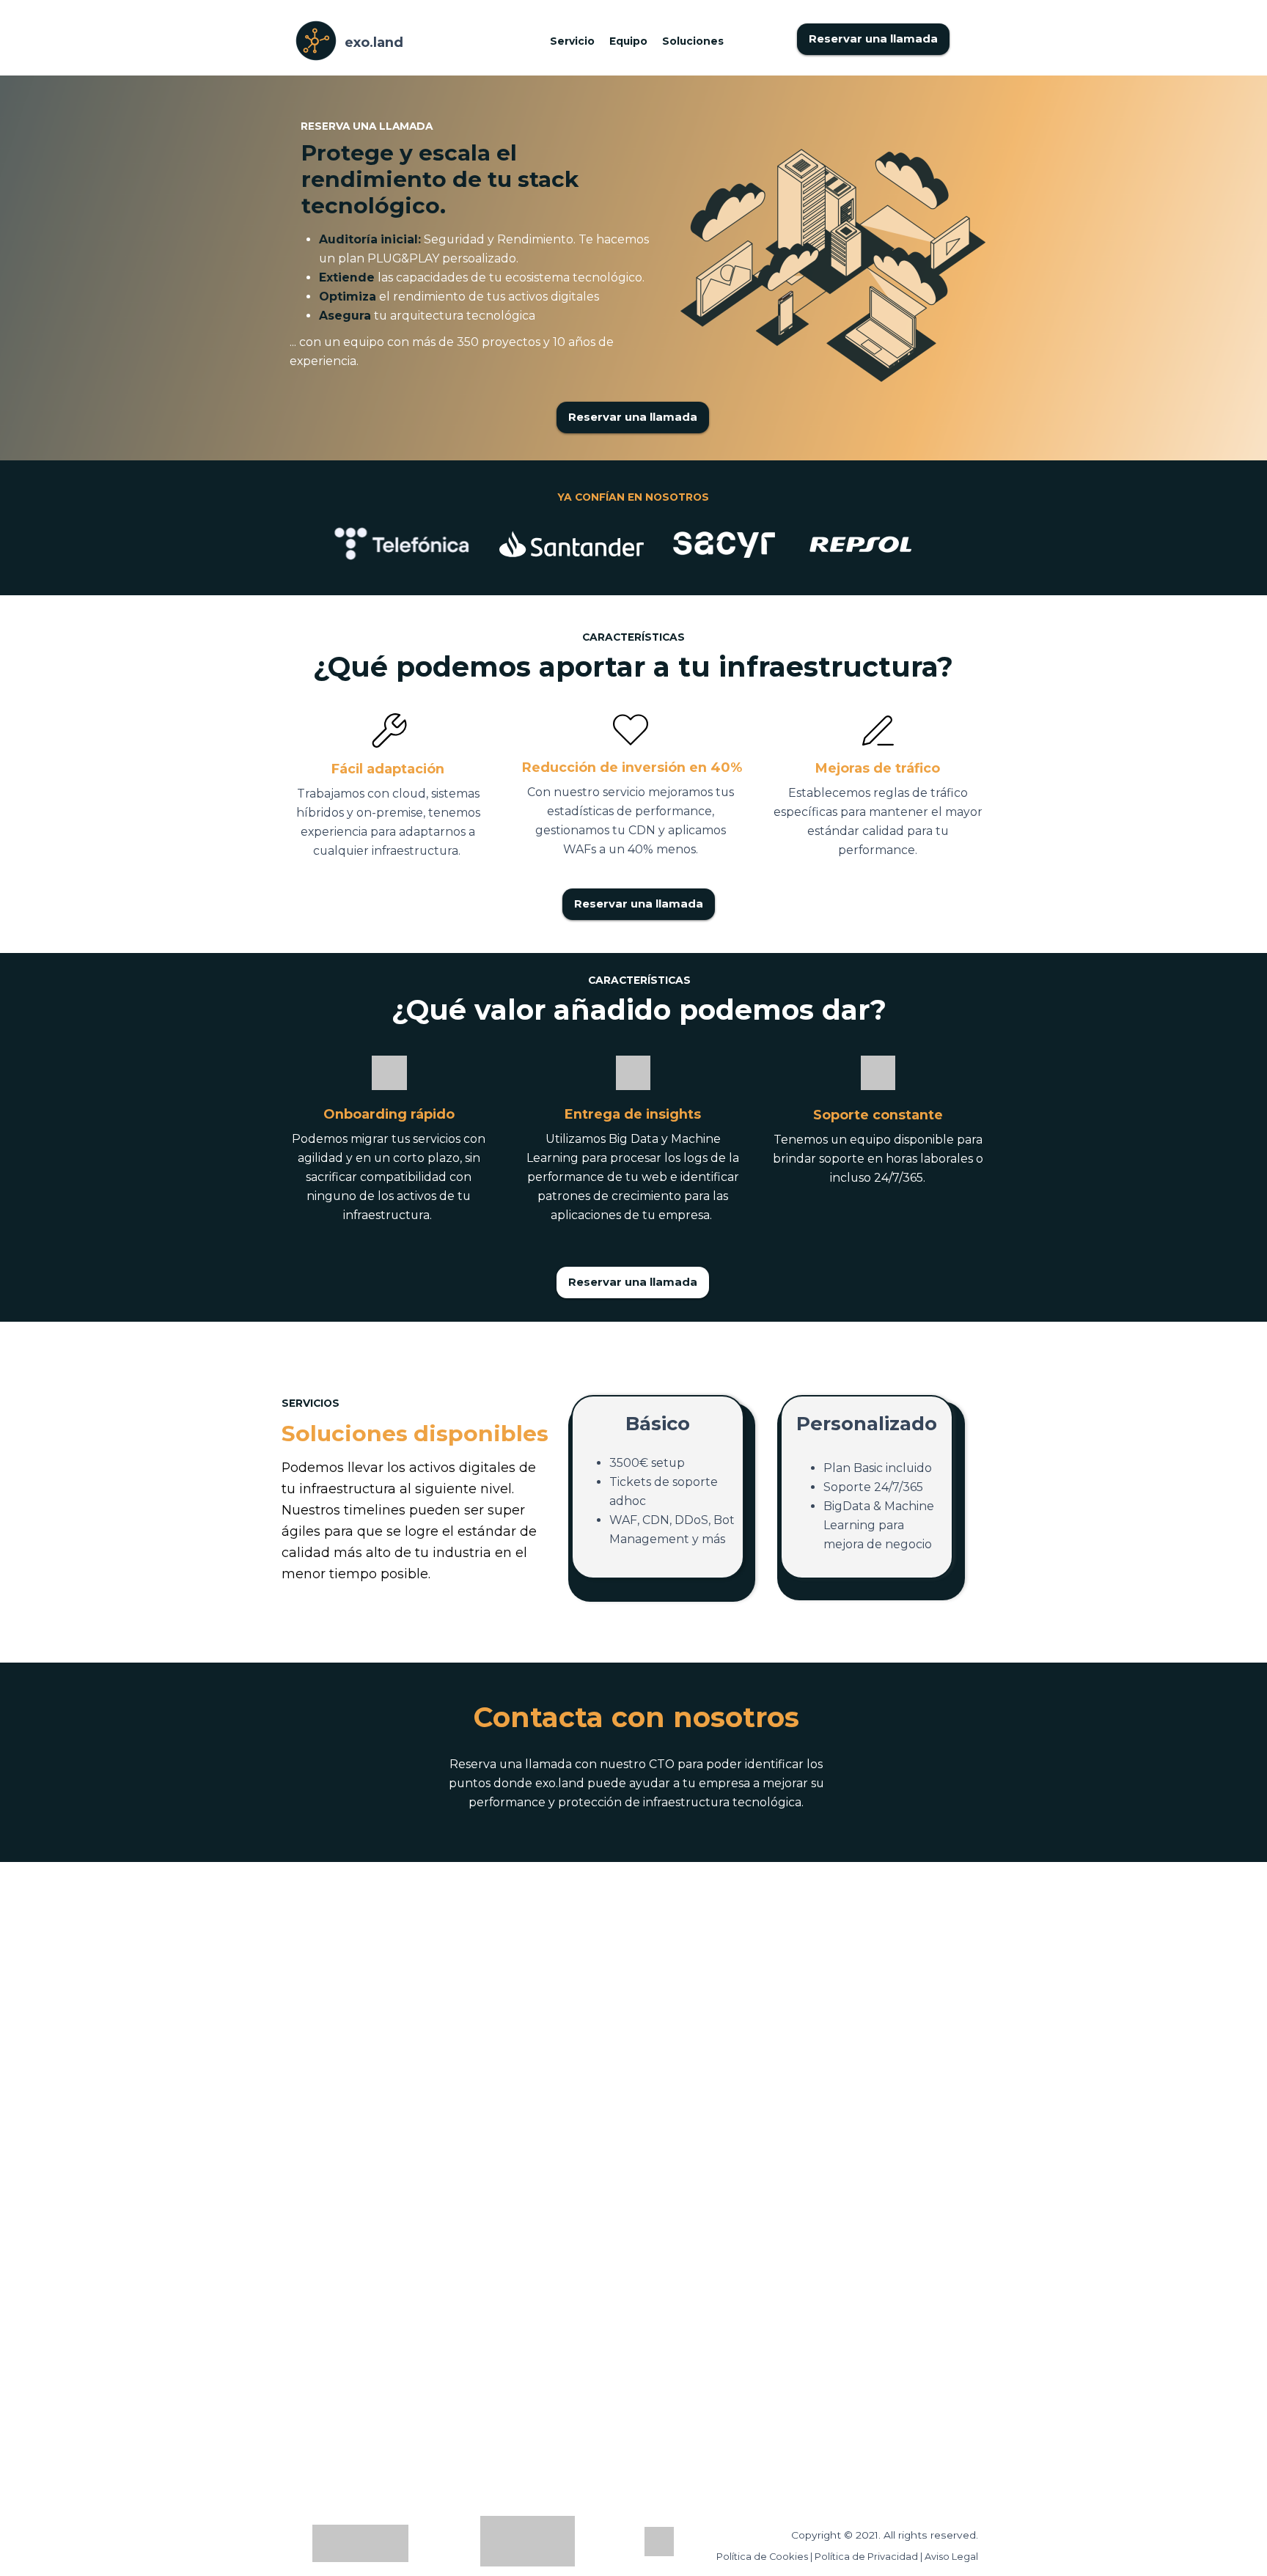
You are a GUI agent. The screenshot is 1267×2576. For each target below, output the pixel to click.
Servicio (574, 41)
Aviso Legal (951, 2557)
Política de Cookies (762, 2557)
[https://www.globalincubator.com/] (360, 2543)
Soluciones (693, 41)
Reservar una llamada (873, 39)
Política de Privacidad (867, 2557)
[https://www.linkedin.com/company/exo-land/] (659, 2542)
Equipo (628, 41)
